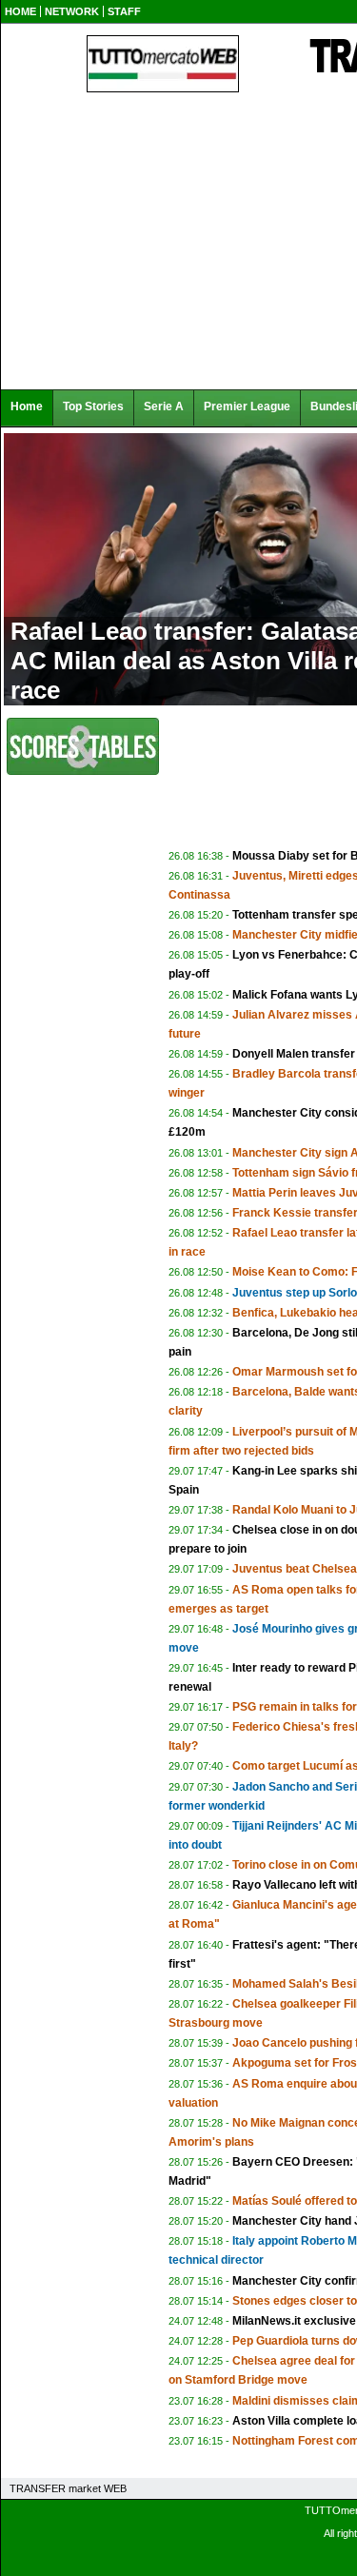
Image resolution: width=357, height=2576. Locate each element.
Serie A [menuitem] (164, 406)
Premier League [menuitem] (247, 406)
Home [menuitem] (27, 406)
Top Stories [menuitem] (93, 406)
